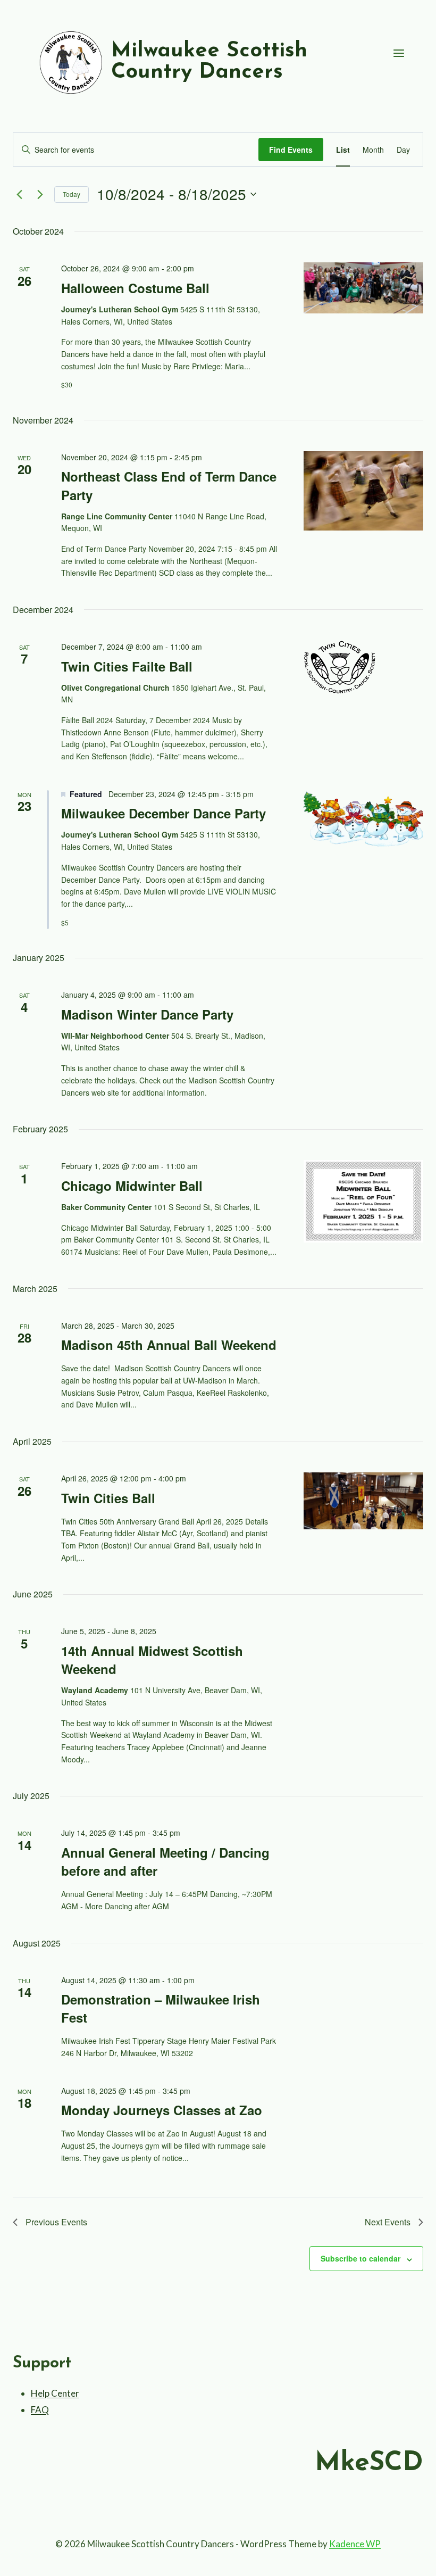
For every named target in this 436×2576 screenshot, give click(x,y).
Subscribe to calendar (360, 2258)
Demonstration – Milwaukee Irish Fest (161, 2008)
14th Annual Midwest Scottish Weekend (152, 1660)
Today (72, 194)
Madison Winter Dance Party (147, 1014)
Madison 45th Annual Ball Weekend (169, 1345)
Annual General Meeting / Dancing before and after (165, 1861)
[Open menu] (399, 53)
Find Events (291, 150)
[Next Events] (40, 194)
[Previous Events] (19, 194)
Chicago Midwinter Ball (132, 1186)
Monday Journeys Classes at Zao (162, 2110)
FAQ (40, 2410)
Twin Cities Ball (108, 1498)
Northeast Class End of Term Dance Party (169, 485)
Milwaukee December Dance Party (163, 813)
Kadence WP (355, 2544)
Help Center (55, 2393)
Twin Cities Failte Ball (127, 666)
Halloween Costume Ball (135, 288)
